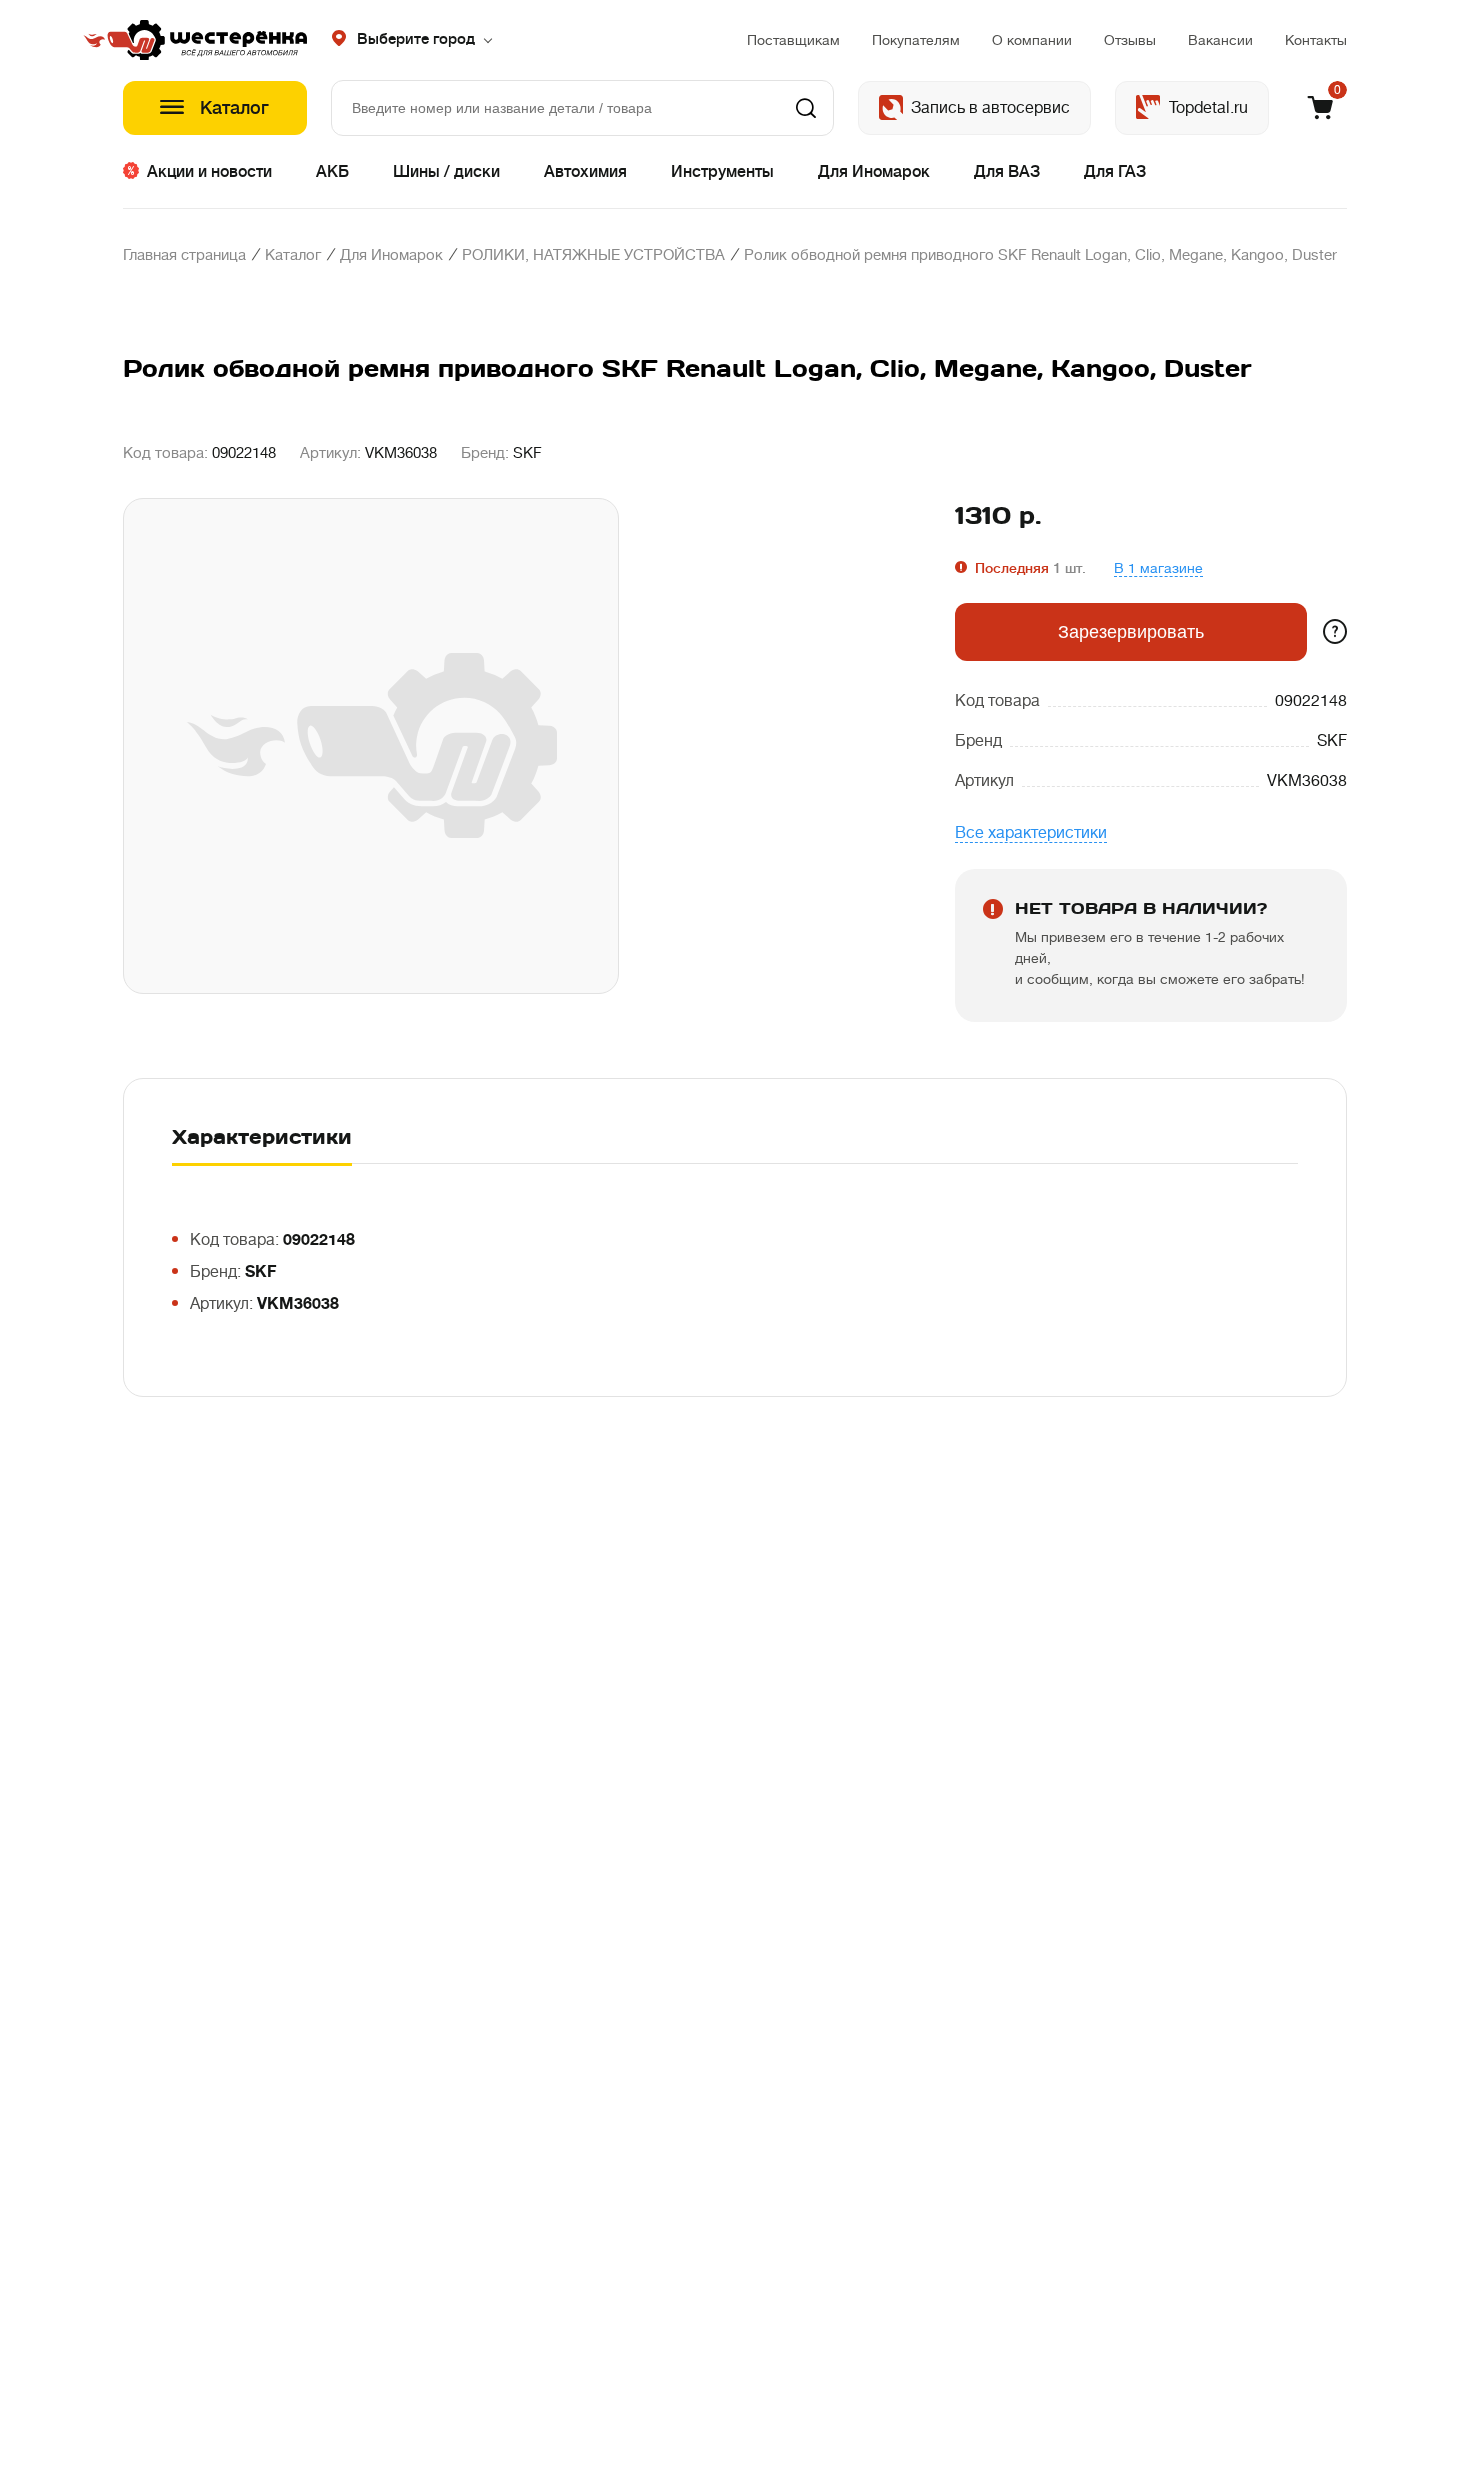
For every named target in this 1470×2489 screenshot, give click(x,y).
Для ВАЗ (1007, 172)
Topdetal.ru (1208, 108)
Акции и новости (209, 172)
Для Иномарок (874, 172)
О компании (1032, 40)
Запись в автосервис (990, 108)
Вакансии (1220, 40)
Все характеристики (1031, 833)
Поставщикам (793, 40)
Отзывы (1130, 40)
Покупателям (916, 40)
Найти (806, 108)
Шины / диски (446, 172)
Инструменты (722, 172)
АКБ (332, 172)
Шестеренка (215, 40)
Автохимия (585, 172)
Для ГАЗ (1115, 172)
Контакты (1316, 40)
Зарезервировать (1131, 632)
